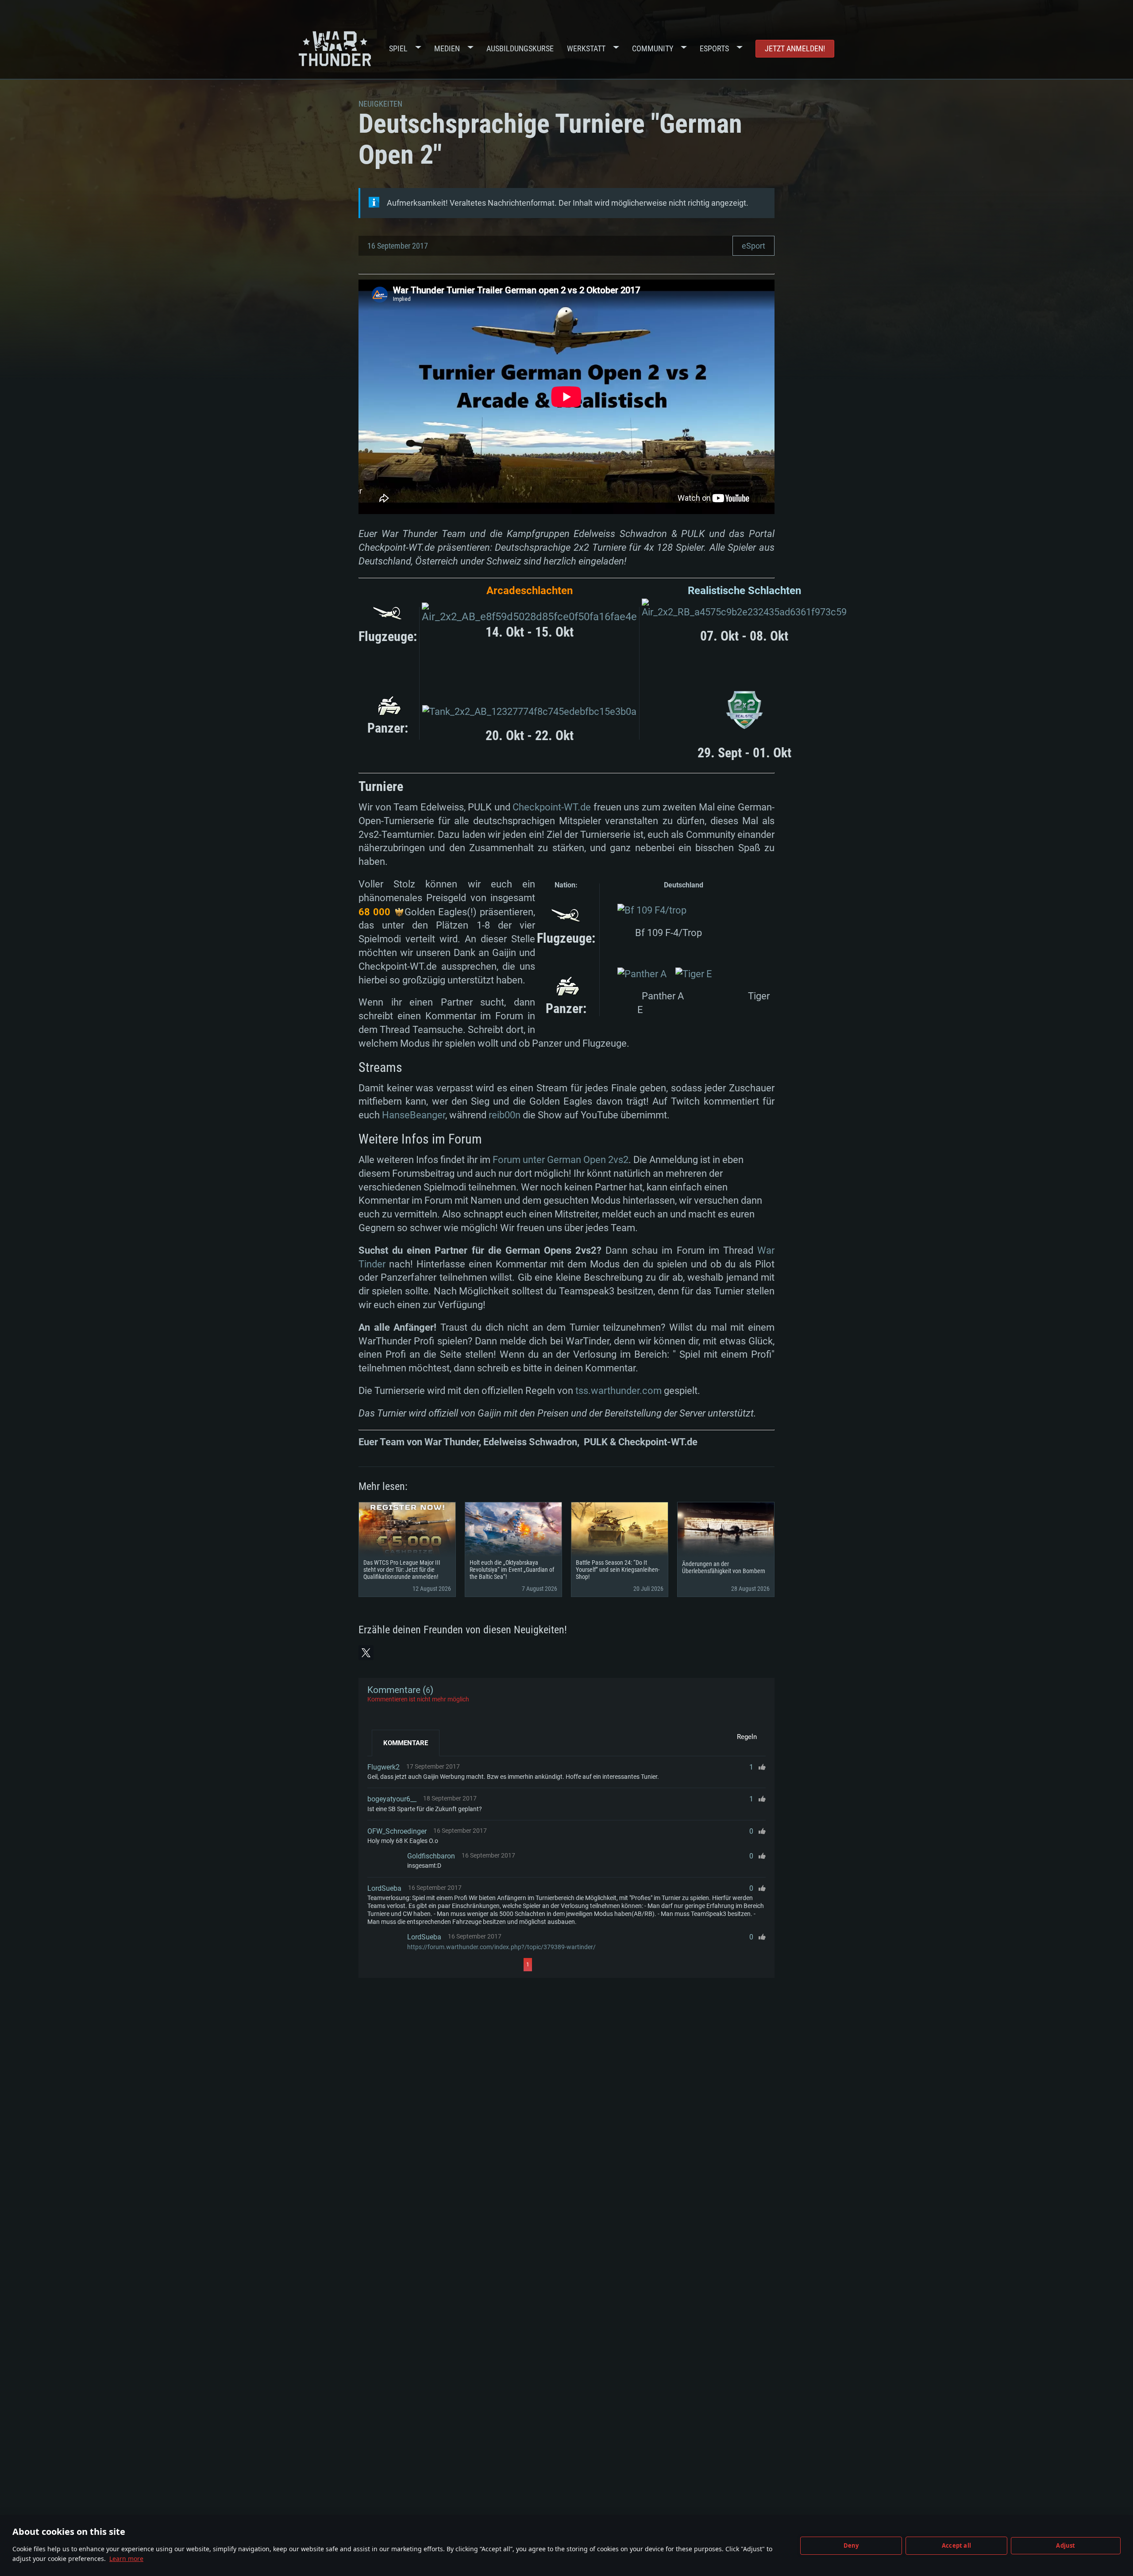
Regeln (747, 1737)
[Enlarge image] (529, 617)
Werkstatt (586, 48)
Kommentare (406, 1743)
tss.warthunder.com (619, 1391)
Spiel (398, 48)
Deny (851, 2545)
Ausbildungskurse (520, 48)
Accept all (956, 2545)
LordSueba (384, 1888)
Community (653, 48)
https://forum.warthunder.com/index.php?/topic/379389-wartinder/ (501, 1947)
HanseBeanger (414, 1115)
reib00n (505, 1115)
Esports (714, 48)
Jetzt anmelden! (795, 48)
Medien (447, 48)
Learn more (126, 2559)
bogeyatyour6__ (392, 1799)
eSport (753, 246)
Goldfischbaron (431, 1856)
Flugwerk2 (383, 1767)
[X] (366, 1653)
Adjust (1066, 2545)
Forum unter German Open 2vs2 (561, 1160)
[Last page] (611, 1965)
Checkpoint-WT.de (552, 807)
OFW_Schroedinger (397, 1831)
